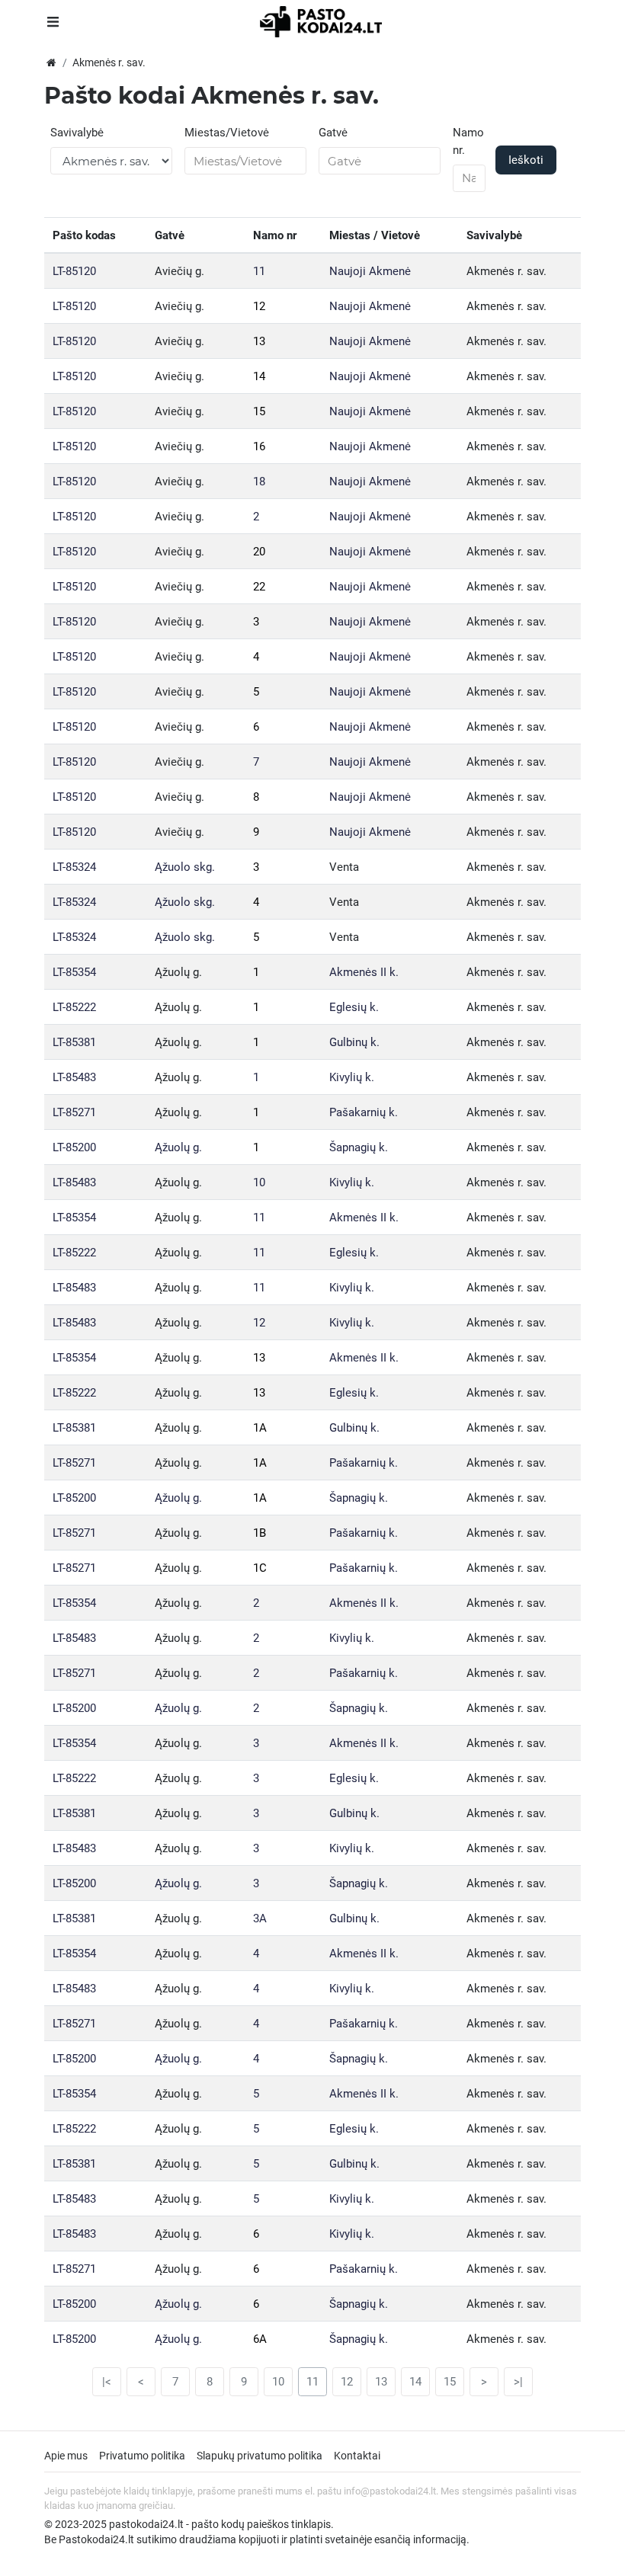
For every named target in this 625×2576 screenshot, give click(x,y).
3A (260, 1918)
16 (259, 446)
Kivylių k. (352, 1077)
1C (260, 1568)
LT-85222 (74, 1007)
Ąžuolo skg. (185, 867)
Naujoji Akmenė (370, 271)
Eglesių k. (354, 1007)
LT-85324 (74, 867)
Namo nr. (468, 141)
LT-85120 (74, 271)
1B (260, 1533)
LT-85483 (74, 1077)
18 (259, 482)
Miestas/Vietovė (227, 133)
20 (259, 552)
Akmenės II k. (364, 972)
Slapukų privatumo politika (260, 2456)
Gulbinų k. (354, 1042)
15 (259, 411)
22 (259, 587)
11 (259, 271)
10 (259, 1182)
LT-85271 (74, 1112)
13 (259, 341)
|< (107, 2382)
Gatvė (333, 133)
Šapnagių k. (359, 1147)
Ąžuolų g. (178, 1147)
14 (259, 376)
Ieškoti (526, 160)
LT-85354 (74, 972)
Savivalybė (77, 133)
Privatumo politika (142, 2456)
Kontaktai (357, 2456)
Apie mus (66, 2456)
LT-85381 (74, 1042)
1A (260, 1428)
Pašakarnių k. (364, 1112)
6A (260, 2339)
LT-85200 (74, 1147)
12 (259, 306)
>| (518, 2382)
